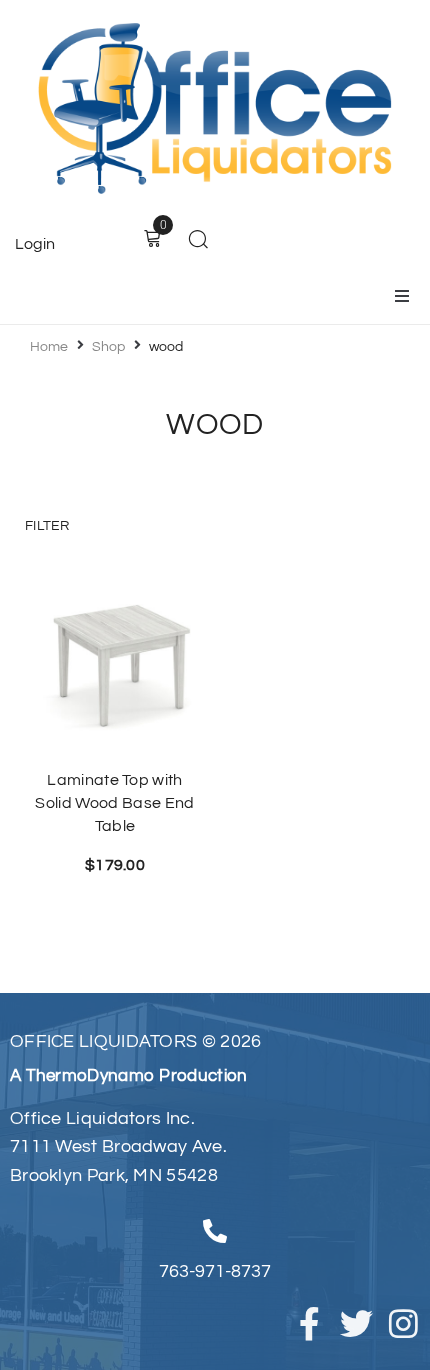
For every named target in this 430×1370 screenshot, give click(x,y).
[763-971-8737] (215, 1231)
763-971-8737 (215, 1271)
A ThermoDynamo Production (129, 1076)
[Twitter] (356, 1323)
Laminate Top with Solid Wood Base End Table (114, 803)
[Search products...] (198, 241)
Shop (108, 347)
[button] (402, 296)
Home (49, 347)
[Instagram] (403, 1323)
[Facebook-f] (309, 1323)
